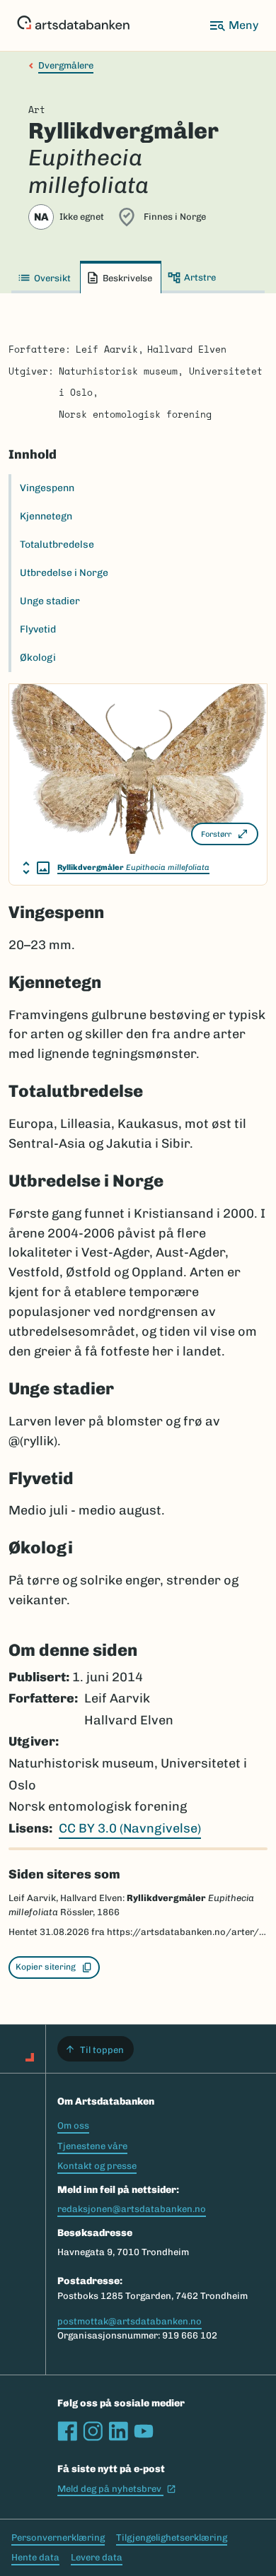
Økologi (38, 658)
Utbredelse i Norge (64, 573)
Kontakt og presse (97, 2166)
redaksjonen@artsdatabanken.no (132, 2209)
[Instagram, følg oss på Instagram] (93, 2431)
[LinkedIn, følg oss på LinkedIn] (118, 2431)
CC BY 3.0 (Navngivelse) (130, 1828)
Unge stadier (50, 601)
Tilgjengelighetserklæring (172, 2537)
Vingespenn (47, 488)
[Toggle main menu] (234, 25)
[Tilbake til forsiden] (73, 25)
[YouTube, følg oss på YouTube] (144, 2431)
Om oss (73, 2125)
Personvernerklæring (58, 2537)
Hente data (35, 2557)
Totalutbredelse (57, 545)
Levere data (97, 2557)
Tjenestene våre (92, 2146)
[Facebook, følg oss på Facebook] (67, 2431)
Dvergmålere (66, 65)
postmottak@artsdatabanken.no (130, 2321)
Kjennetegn (46, 516)
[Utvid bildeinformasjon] (36, 868)
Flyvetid (38, 629)
